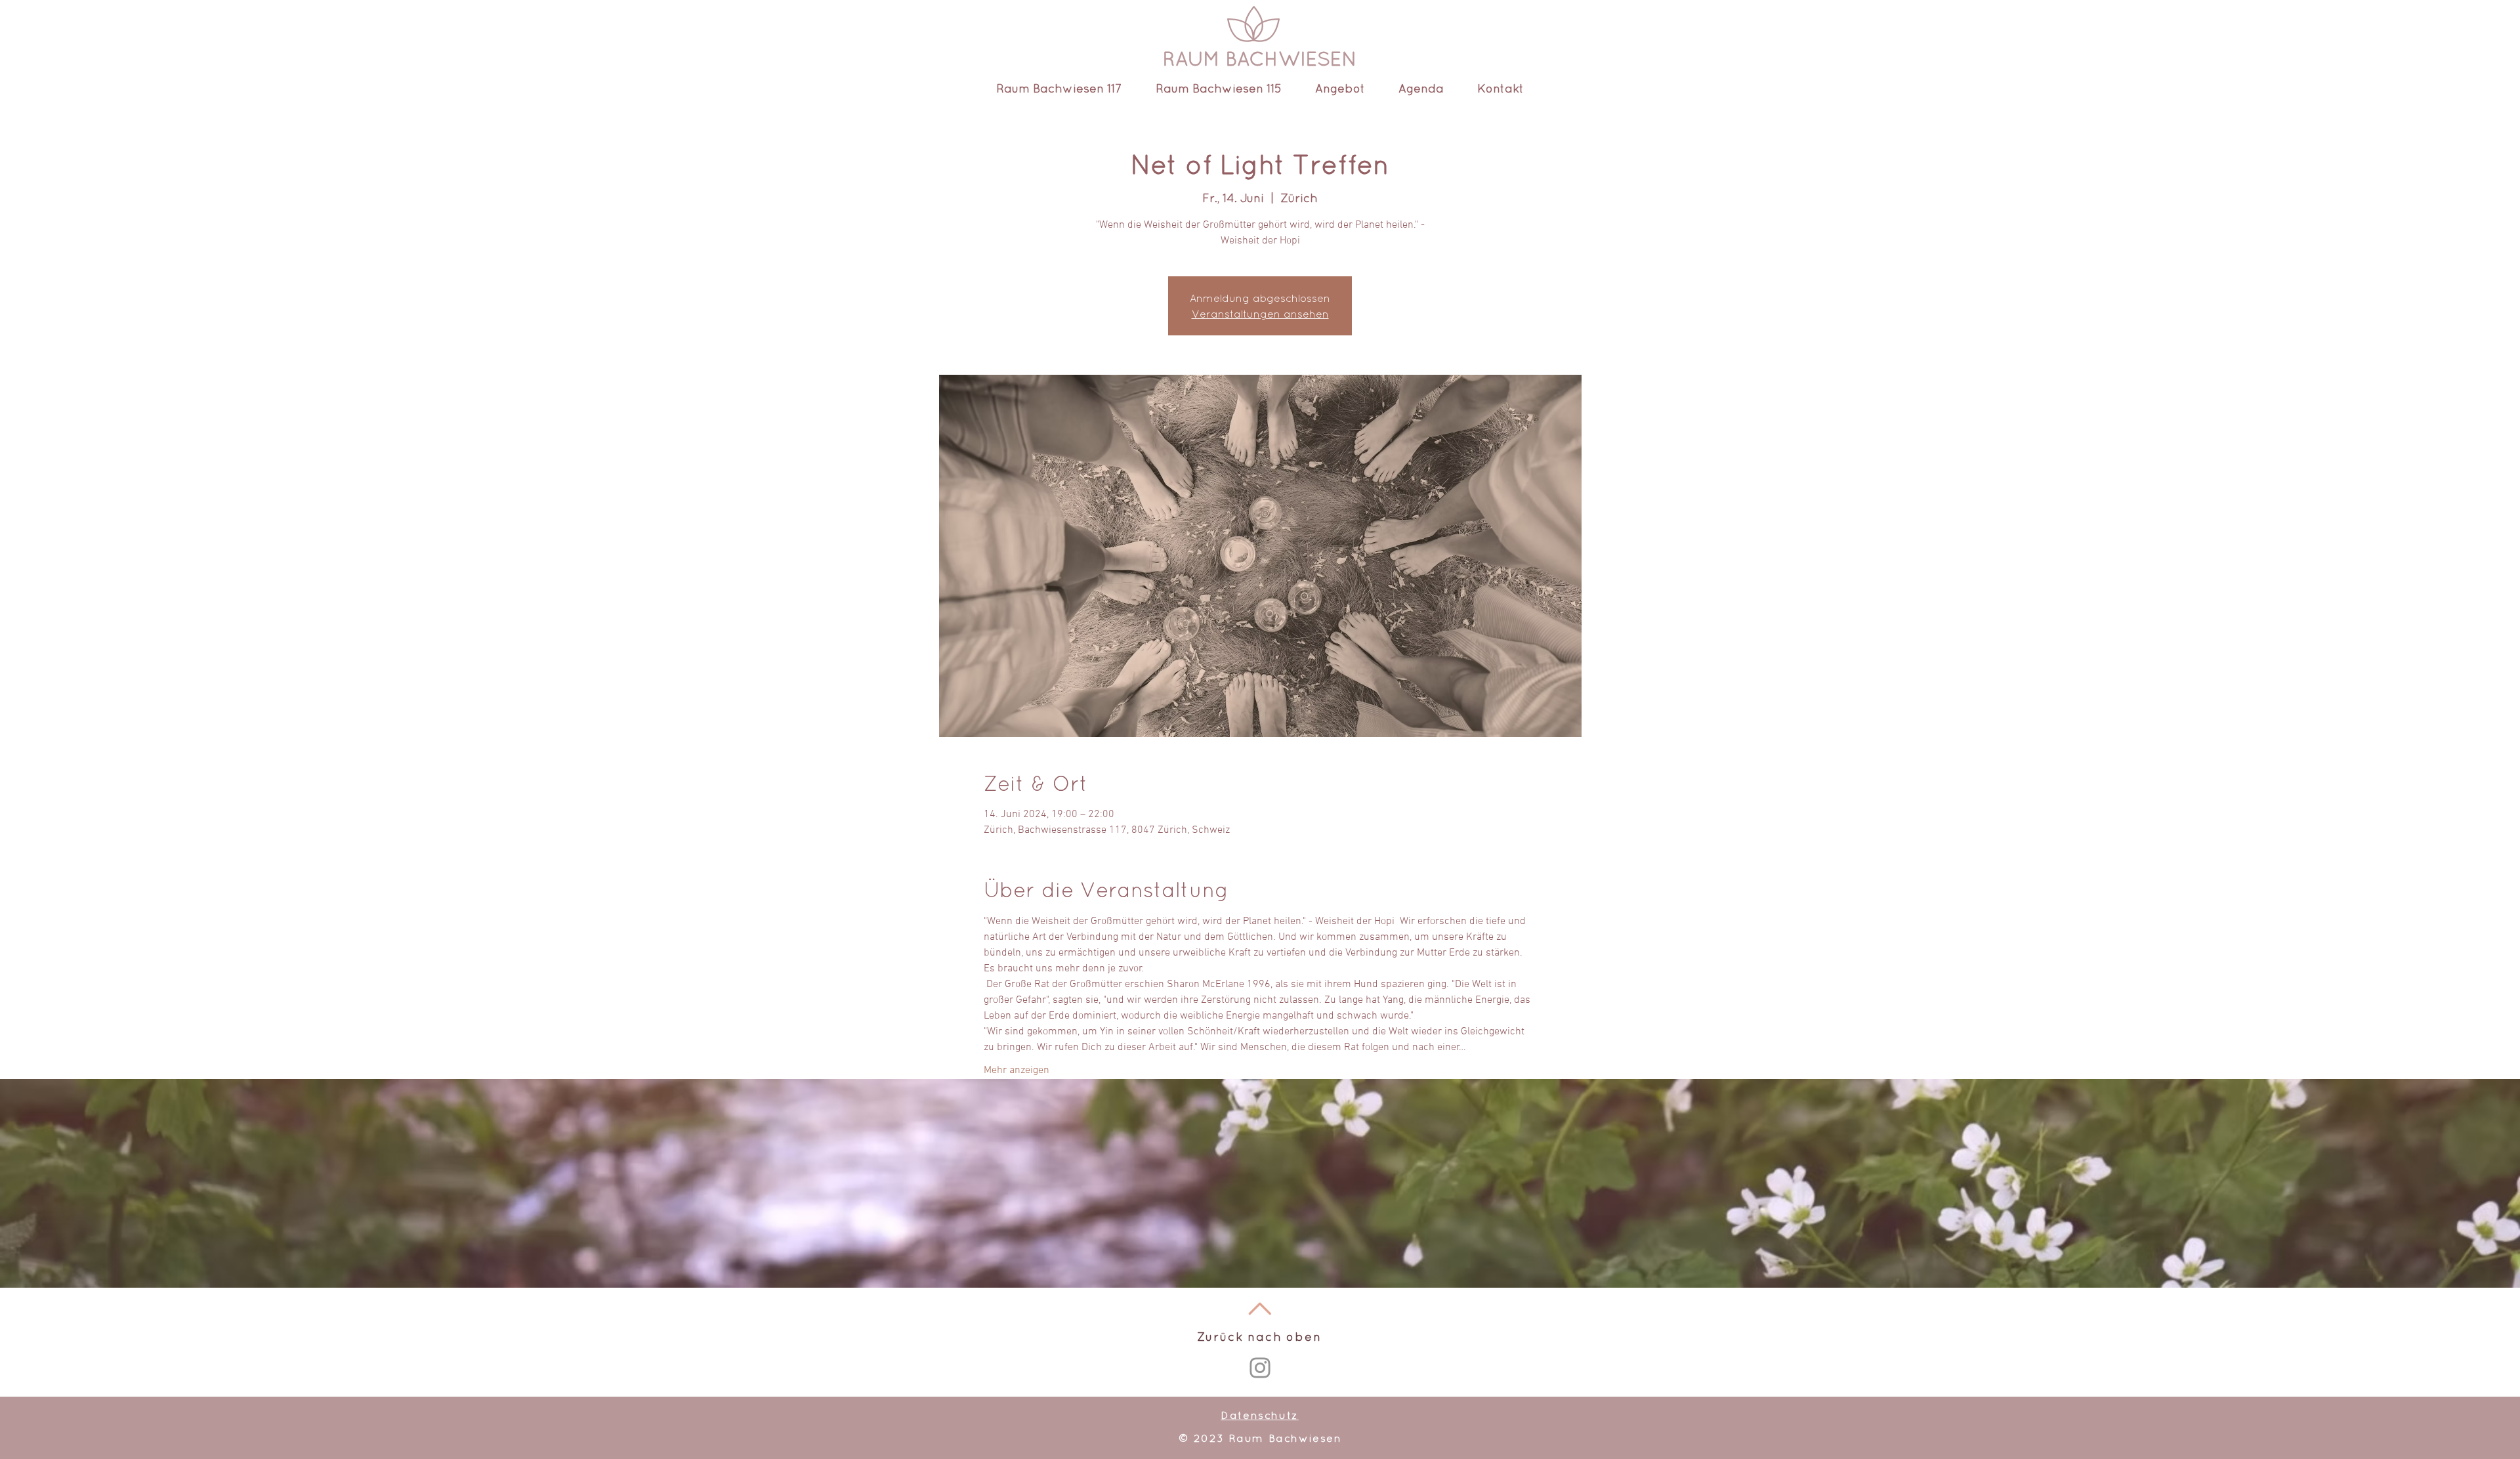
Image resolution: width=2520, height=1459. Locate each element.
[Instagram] (1260, 1368)
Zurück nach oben (1259, 1337)
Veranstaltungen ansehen (1260, 314)
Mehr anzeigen (1017, 1070)
